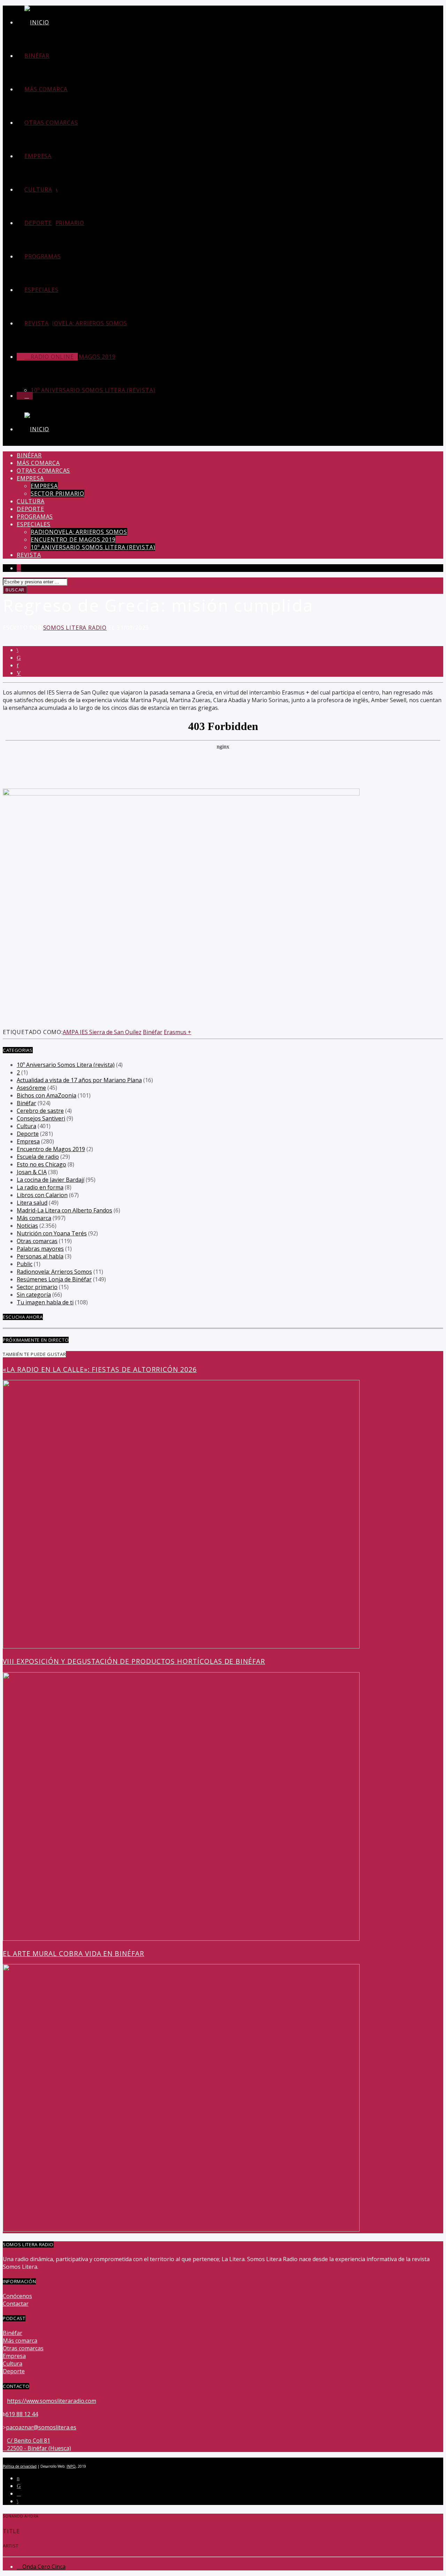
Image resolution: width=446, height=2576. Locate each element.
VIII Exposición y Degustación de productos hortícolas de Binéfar (134, 1661)
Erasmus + (178, 1032)
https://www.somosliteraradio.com (52, 2401)
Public (25, 1264)
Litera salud (32, 1203)
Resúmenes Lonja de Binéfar (54, 1279)
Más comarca (46, 89)
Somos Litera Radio (75, 628)
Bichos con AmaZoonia (47, 1095)
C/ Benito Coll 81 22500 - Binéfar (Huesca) (39, 2444)
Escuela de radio (38, 1157)
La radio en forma (40, 1187)
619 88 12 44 (22, 2414)
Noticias (27, 1226)
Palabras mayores (40, 1249)
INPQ (71, 2466)
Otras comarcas (51, 123)
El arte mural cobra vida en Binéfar (74, 1953)
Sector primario (57, 223)
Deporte (38, 223)
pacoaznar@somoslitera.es (41, 2427)
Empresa (38, 156)
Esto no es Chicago (41, 1164)
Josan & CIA (32, 1172)
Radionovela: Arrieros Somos (79, 323)
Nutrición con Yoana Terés (52, 1233)
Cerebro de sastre (40, 1111)
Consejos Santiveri (41, 1118)
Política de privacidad (20, 2466)
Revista (37, 323)
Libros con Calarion (42, 1195)
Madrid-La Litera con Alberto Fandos (64, 1210)
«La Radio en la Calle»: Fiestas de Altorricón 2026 (100, 1369)
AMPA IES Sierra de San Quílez (102, 1032)
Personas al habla (40, 1256)
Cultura (38, 189)
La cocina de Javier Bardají (51, 1180)
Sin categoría (34, 1295)
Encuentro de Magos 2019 (73, 540)
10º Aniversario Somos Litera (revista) (93, 390)
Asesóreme (31, 1088)
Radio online (51, 357)
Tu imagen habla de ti (45, 1302)
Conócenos (17, 2296)
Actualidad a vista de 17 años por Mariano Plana (79, 1080)
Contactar (16, 2304)
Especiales (41, 290)
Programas (43, 256)
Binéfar (37, 56)
